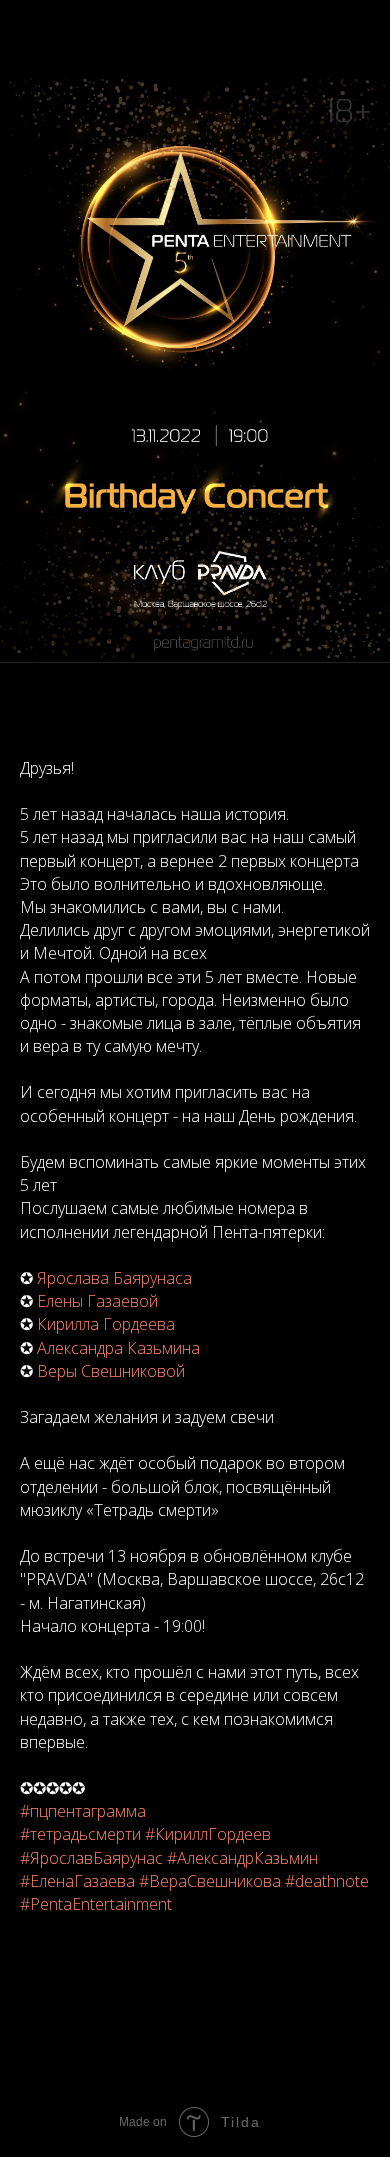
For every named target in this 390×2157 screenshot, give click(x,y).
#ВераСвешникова (210, 1881)
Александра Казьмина (118, 1348)
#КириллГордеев (208, 1834)
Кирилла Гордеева (106, 1324)
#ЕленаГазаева (77, 1881)
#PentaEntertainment (96, 1904)
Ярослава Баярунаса (114, 1278)
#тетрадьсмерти (80, 1834)
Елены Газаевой (97, 1301)
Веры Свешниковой (111, 1371)
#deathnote (327, 1881)
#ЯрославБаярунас (91, 1858)
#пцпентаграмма (83, 1811)
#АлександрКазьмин (242, 1858)
